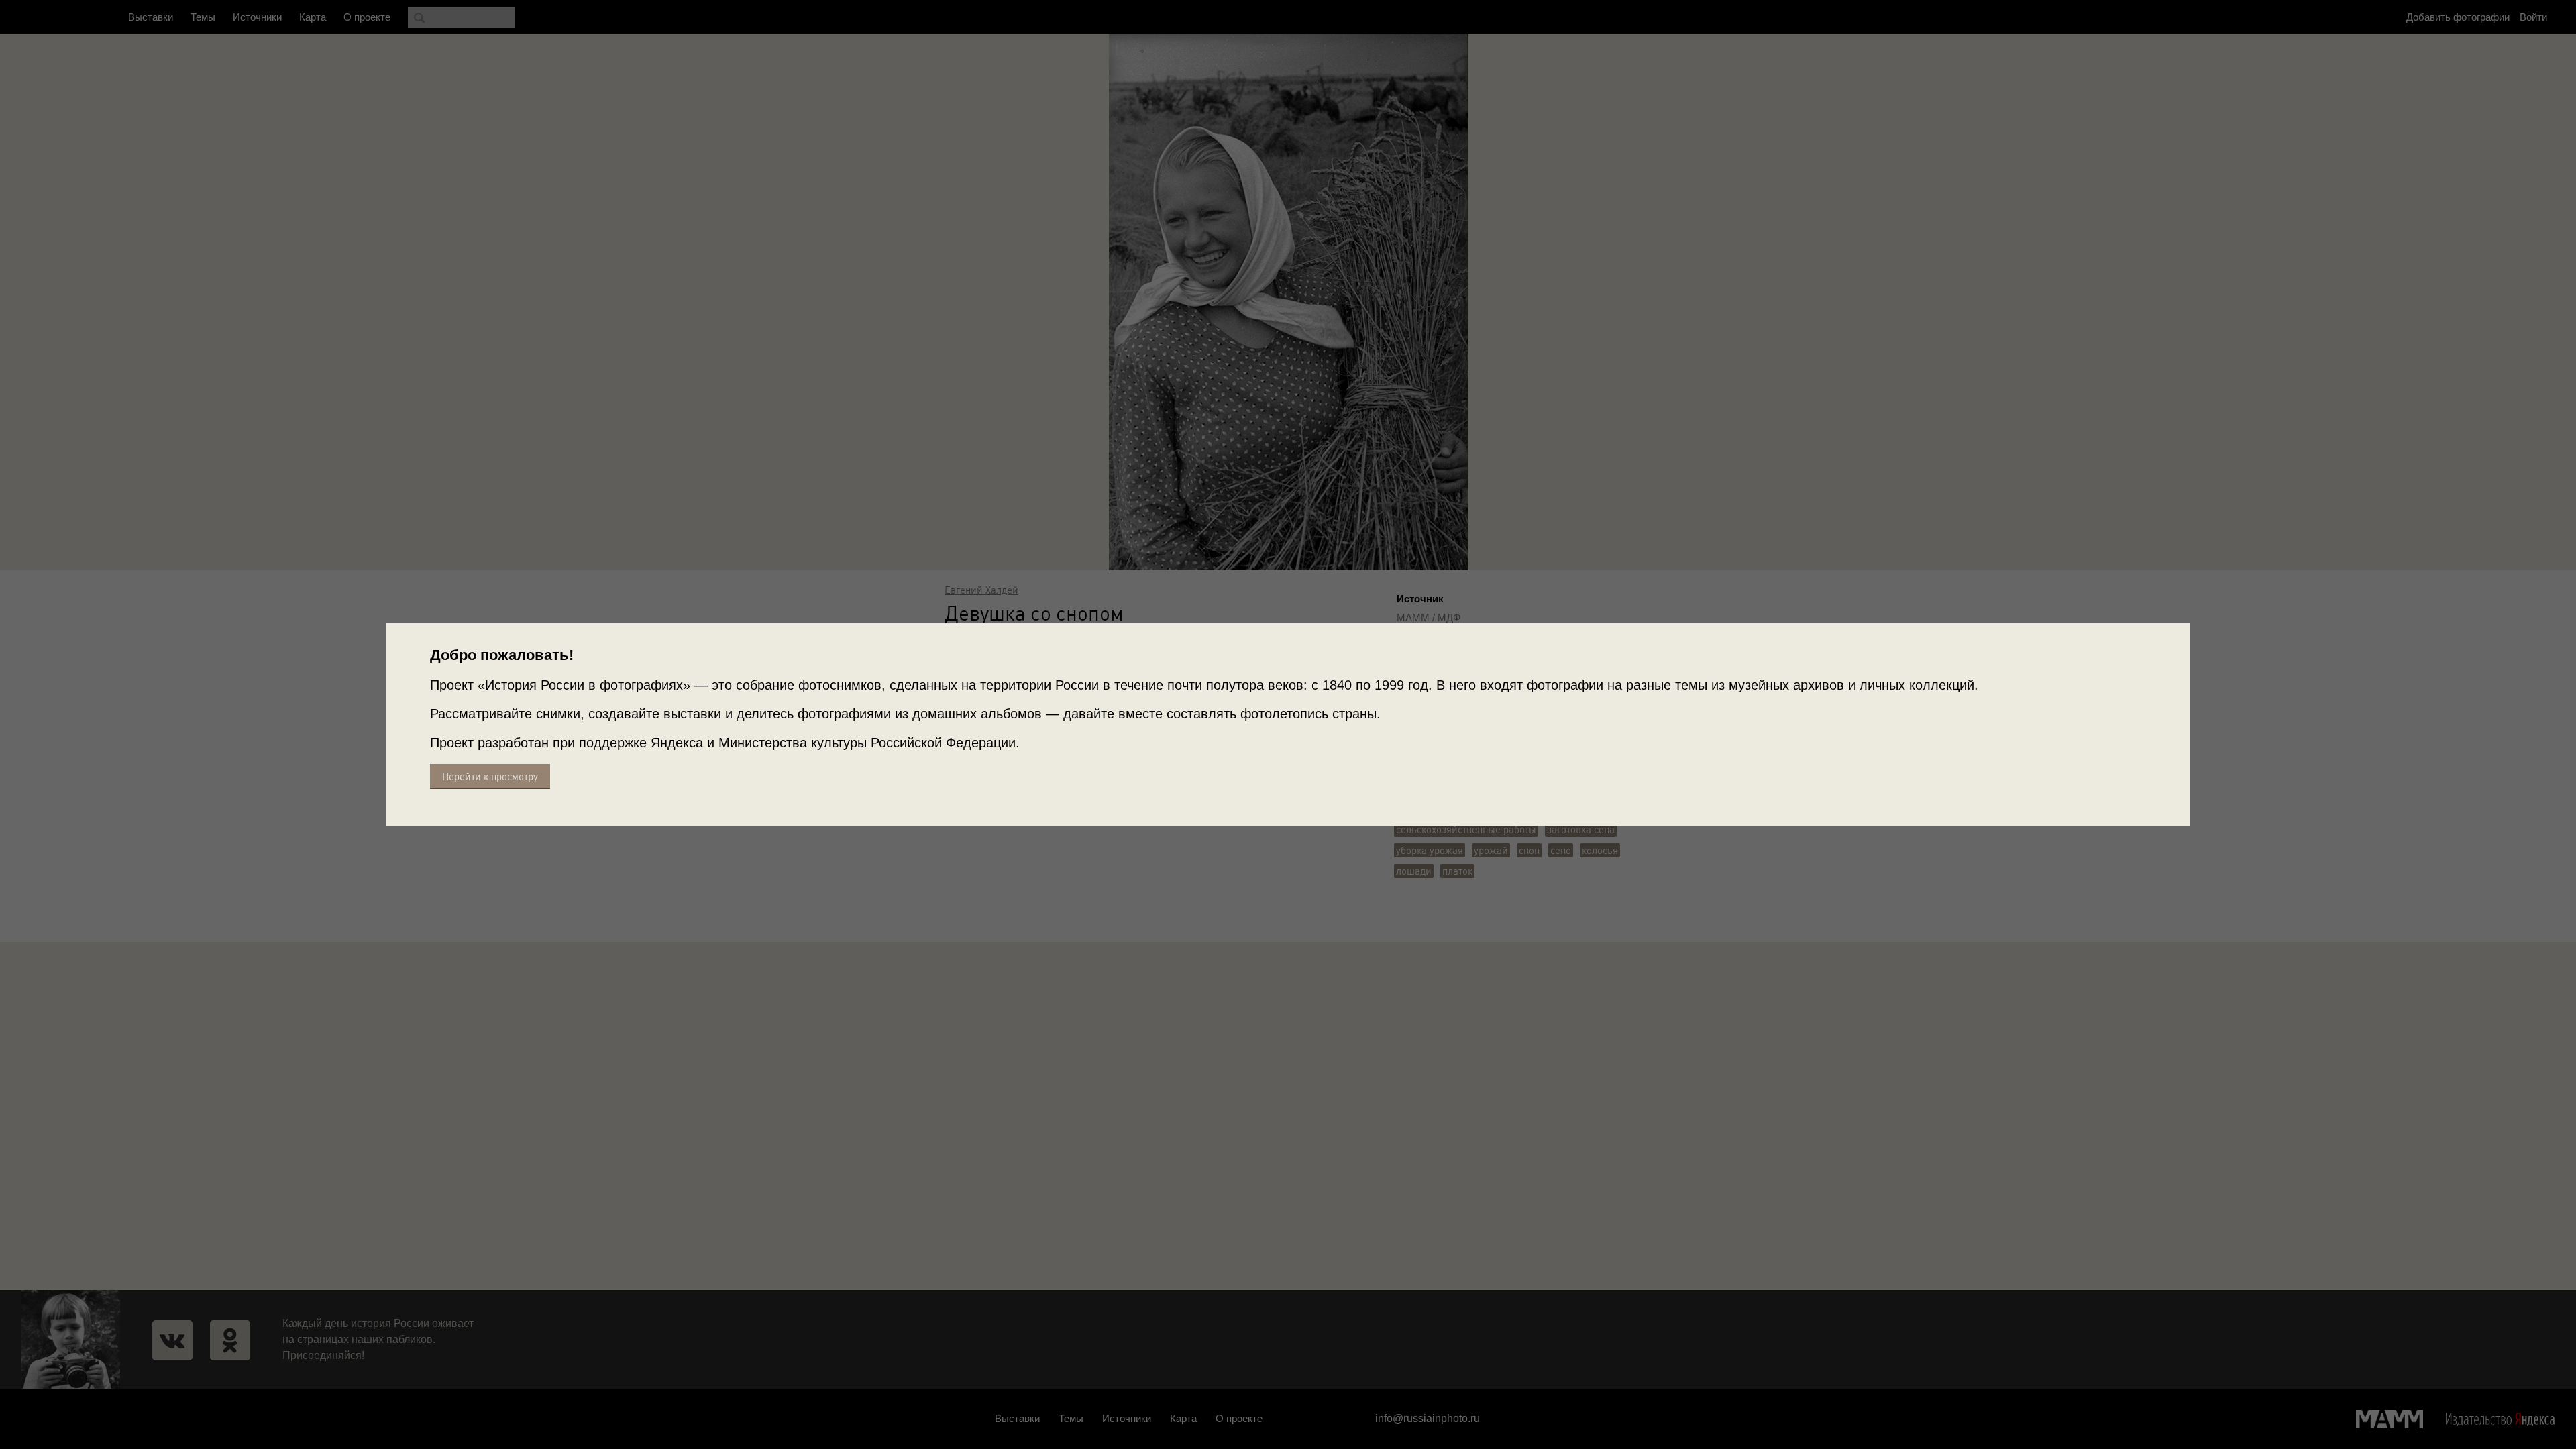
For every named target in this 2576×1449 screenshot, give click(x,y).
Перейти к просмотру (490, 776)
